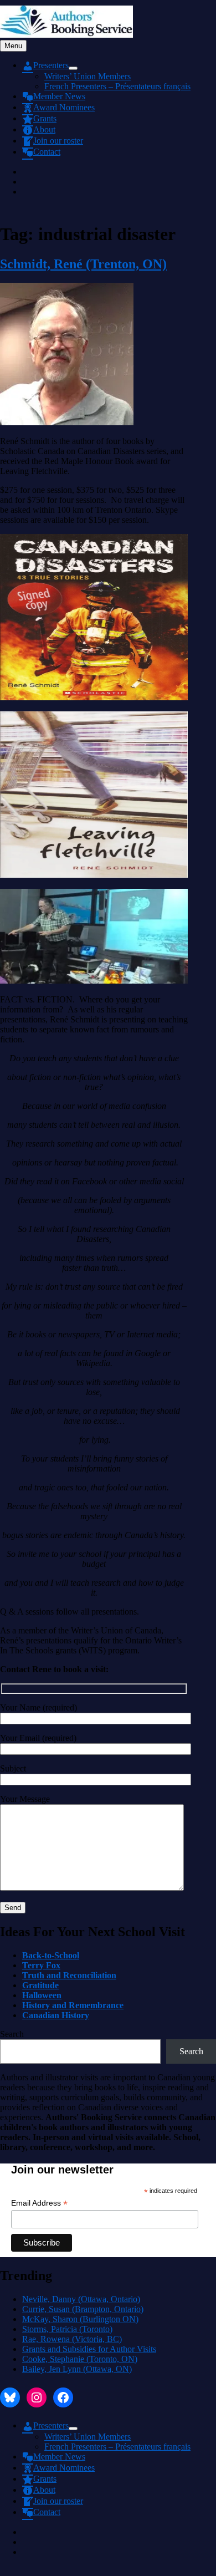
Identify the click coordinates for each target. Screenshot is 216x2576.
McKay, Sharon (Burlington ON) (80, 2319)
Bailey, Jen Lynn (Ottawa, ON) (77, 2369)
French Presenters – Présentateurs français (117, 86)
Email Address (39, 2203)
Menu (13, 46)
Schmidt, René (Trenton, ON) (83, 264)
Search (12, 2034)
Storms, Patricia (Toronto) (67, 2329)
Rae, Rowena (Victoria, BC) (72, 2339)
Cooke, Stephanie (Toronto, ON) (80, 2359)
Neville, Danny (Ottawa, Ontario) (81, 2299)
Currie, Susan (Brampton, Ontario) (83, 2309)
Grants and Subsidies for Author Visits (89, 2349)
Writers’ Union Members (88, 76)
